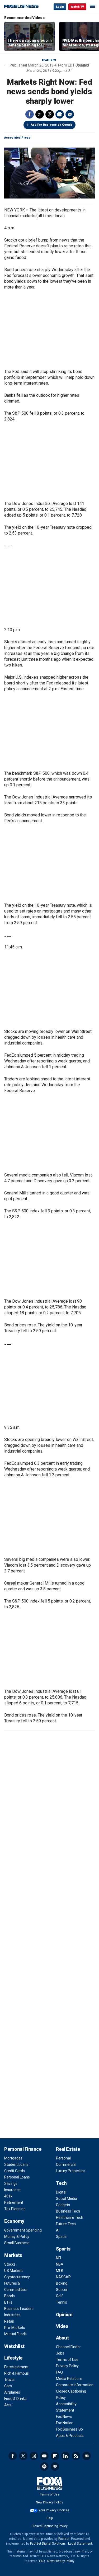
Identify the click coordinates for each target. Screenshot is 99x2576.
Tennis (62, 2302)
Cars (8, 2386)
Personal (63, 2158)
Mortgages (13, 2158)
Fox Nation (65, 2423)
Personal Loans (17, 2177)
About (62, 2338)
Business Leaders (19, 2309)
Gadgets (63, 2205)
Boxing (62, 2283)
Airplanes (12, 2392)
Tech (61, 2183)
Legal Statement (80, 2544)
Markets (13, 2255)
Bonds (10, 2296)
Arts (8, 2405)
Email (70, 114)
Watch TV (77, 7)
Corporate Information (75, 2385)
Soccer (62, 2290)
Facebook (30, 114)
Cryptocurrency (17, 2277)
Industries (12, 2315)
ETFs (8, 2302)
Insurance (12, 2190)
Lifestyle (13, 2358)
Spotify (44, 2466)
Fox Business (21, 6)
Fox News (64, 2417)
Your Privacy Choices (54, 2510)
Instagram (34, 2456)
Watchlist (14, 2346)
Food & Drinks (15, 2399)
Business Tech (68, 2211)
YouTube (44, 2456)
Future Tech (66, 2224)
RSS (76, 2456)
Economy (14, 2221)
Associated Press (17, 138)
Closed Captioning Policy (49, 2526)
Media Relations (69, 2379)
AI (58, 2230)
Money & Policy (17, 2237)
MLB (60, 2271)
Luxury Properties (71, 2171)
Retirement (14, 2202)
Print (60, 114)
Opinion (64, 2315)
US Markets (14, 2271)
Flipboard (55, 2456)
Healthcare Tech (70, 2218)
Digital (61, 2192)
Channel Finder (68, 2347)
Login (60, 7)
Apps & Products (70, 2436)
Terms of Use (67, 2360)
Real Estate (68, 2149)
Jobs (60, 2353)
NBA (60, 2264)
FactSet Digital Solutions (48, 2544)
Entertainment (16, 2367)
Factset (64, 2539)
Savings (11, 2183)
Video (62, 2326)
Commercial (66, 2164)
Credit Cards (15, 2171)
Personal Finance (23, 2149)
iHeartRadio (55, 2466)
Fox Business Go (69, 2429)
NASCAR (63, 2277)
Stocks (10, 2264)
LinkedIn (65, 2456)
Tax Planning (15, 2209)
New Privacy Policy (49, 2502)
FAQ (59, 2372)
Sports (63, 2249)
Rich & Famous (16, 2373)
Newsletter (87, 2456)
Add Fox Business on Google (52, 125)
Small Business (17, 2243)
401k (8, 2196)
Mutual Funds (15, 2334)
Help (50, 2518)
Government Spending (23, 2230)
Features (49, 60)
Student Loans (16, 2164)
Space (61, 2237)
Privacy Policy (67, 2366)
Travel (9, 2380)
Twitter (40, 114)
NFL (59, 2258)
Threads (50, 114)
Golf (59, 2296)
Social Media (67, 2199)
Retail (9, 2321)
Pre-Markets (15, 2328)
